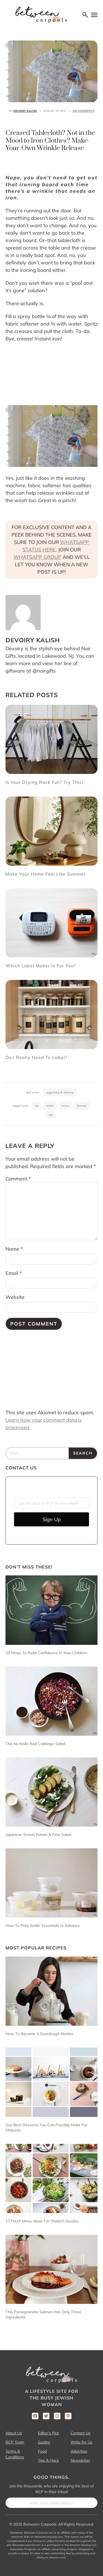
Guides (44, 2442)
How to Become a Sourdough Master (40, 2034)
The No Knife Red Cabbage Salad (35, 1744)
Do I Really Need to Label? (36, 1057)
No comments (83, 111)
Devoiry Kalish (25, 111)
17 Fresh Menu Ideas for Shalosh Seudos (42, 2221)
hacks (50, 1106)
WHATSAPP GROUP (37, 557)
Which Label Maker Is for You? (41, 966)
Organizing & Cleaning (60, 1092)
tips (51, 1115)
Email (14, 1273)
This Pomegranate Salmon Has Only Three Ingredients (43, 2314)
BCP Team (15, 2442)
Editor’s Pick (48, 2433)
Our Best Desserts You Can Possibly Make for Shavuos (46, 2127)
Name (14, 1249)
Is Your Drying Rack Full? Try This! (45, 782)
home (65, 1106)
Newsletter (80, 2460)
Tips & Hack (48, 2460)
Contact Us (80, 2433)
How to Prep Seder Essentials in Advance (43, 1925)
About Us (14, 2433)
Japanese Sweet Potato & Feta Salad (38, 1835)
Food (42, 2451)
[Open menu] (94, 15)
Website (15, 1297)
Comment (18, 1179)
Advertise (79, 2451)
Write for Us (81, 2442)
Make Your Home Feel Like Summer (46, 874)
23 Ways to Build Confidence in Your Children (46, 1653)
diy (37, 1106)
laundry (82, 1106)
